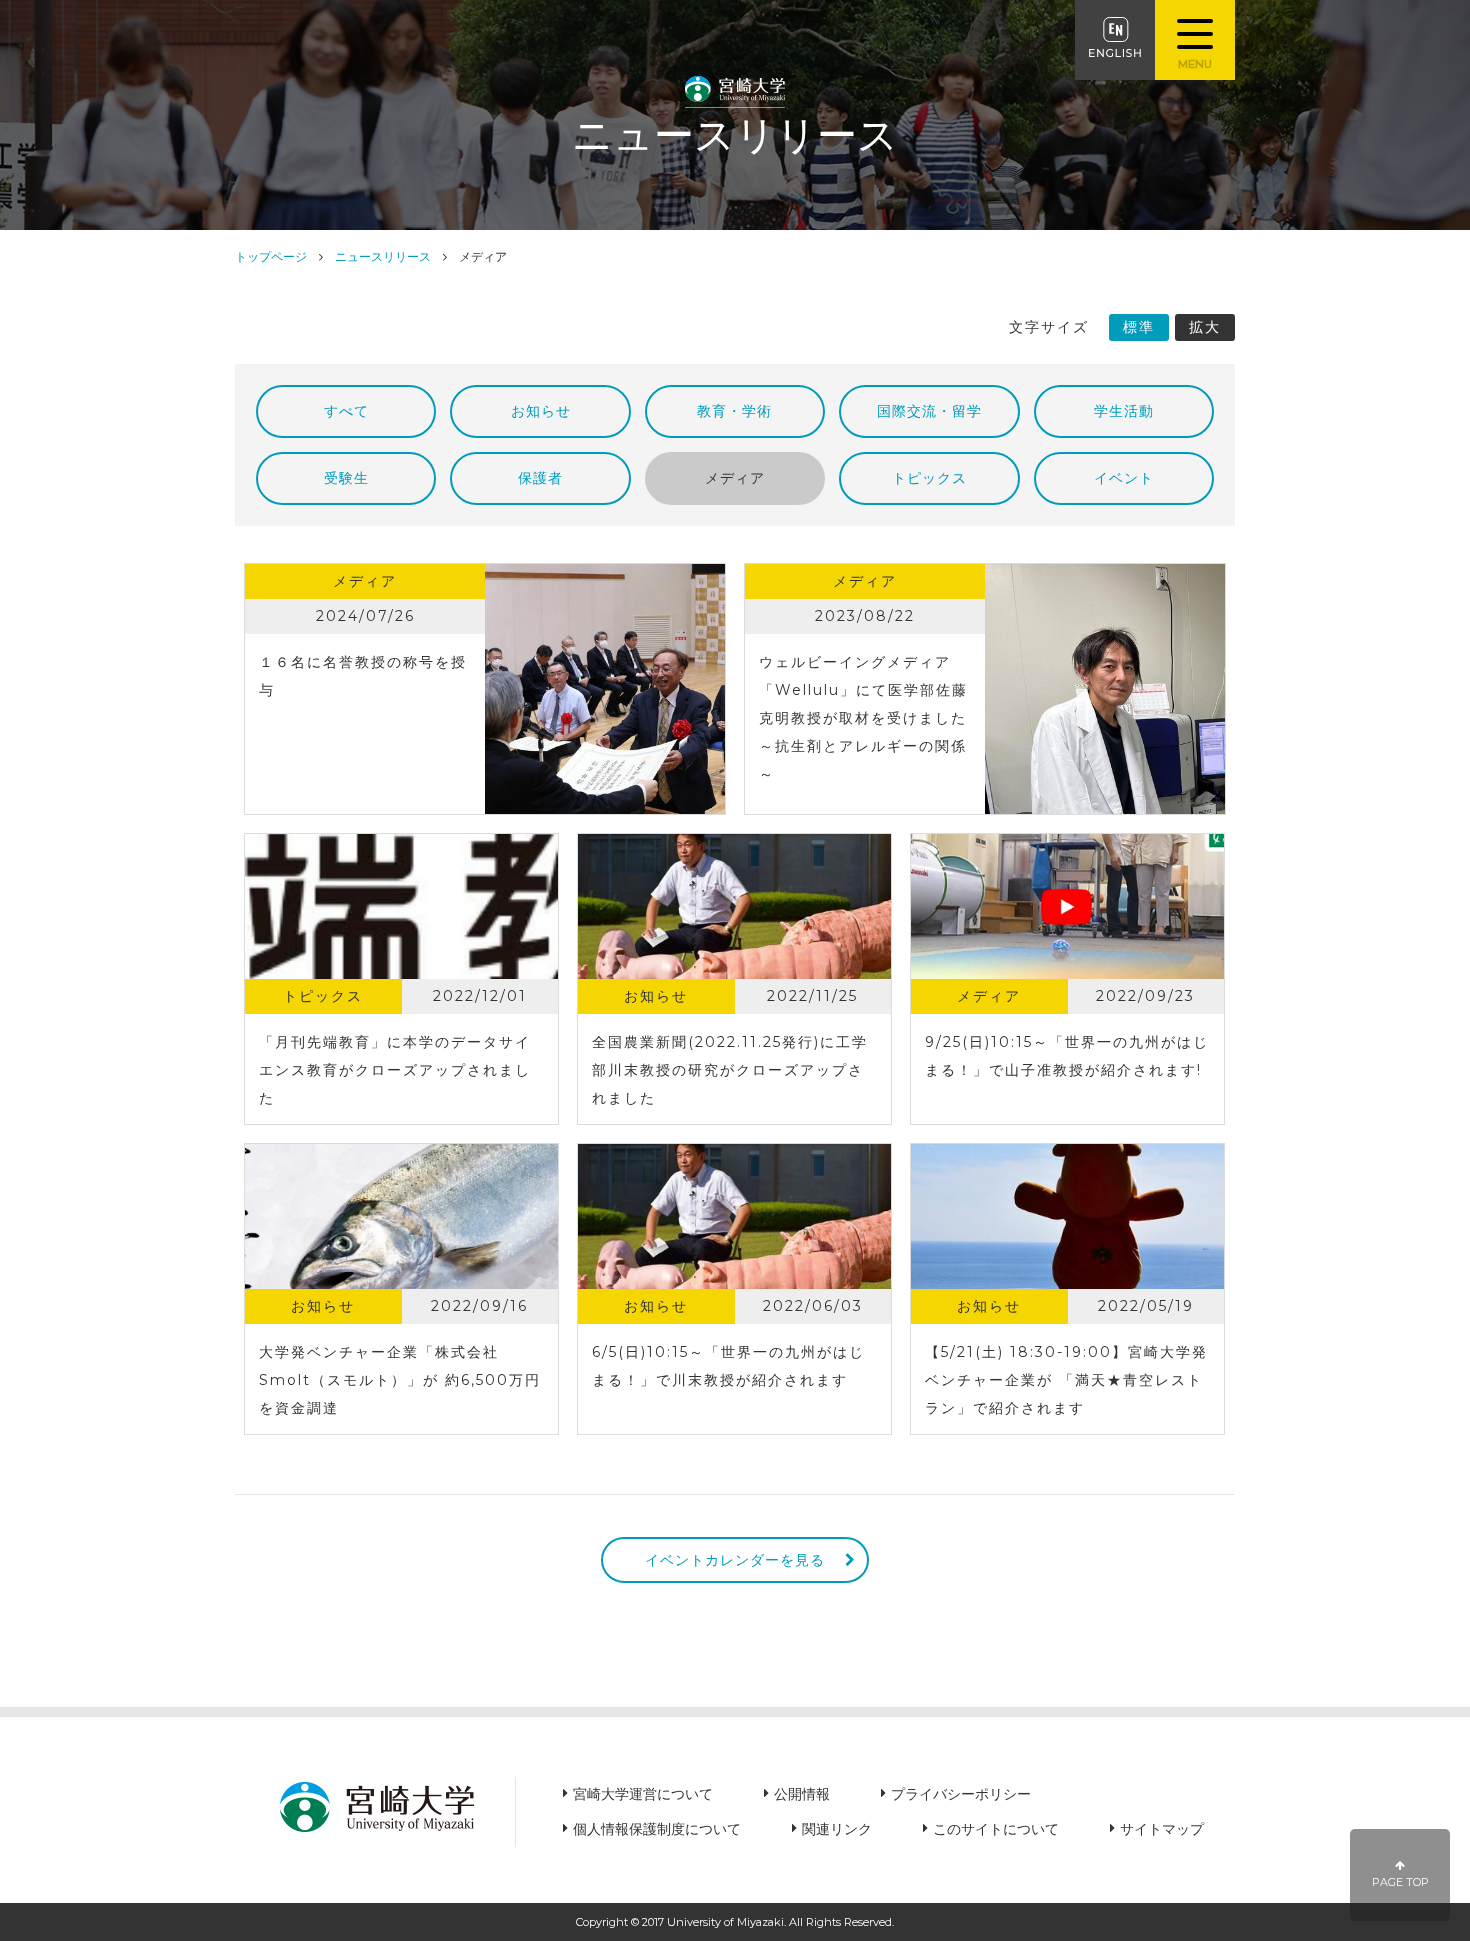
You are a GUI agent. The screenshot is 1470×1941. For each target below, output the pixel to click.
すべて (346, 411)
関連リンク (837, 1829)
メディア (735, 478)
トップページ (271, 256)
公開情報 (802, 1794)
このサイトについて (996, 1829)
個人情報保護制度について (657, 1829)
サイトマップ (1162, 1829)
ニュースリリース (383, 256)
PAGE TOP (1400, 1882)
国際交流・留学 (929, 411)
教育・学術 (734, 411)
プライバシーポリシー (961, 1794)
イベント (1124, 478)
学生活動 (1124, 411)
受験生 (346, 478)
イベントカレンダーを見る (735, 1560)
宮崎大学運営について (643, 1794)
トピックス (929, 478)
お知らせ (541, 411)
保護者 (540, 478)
